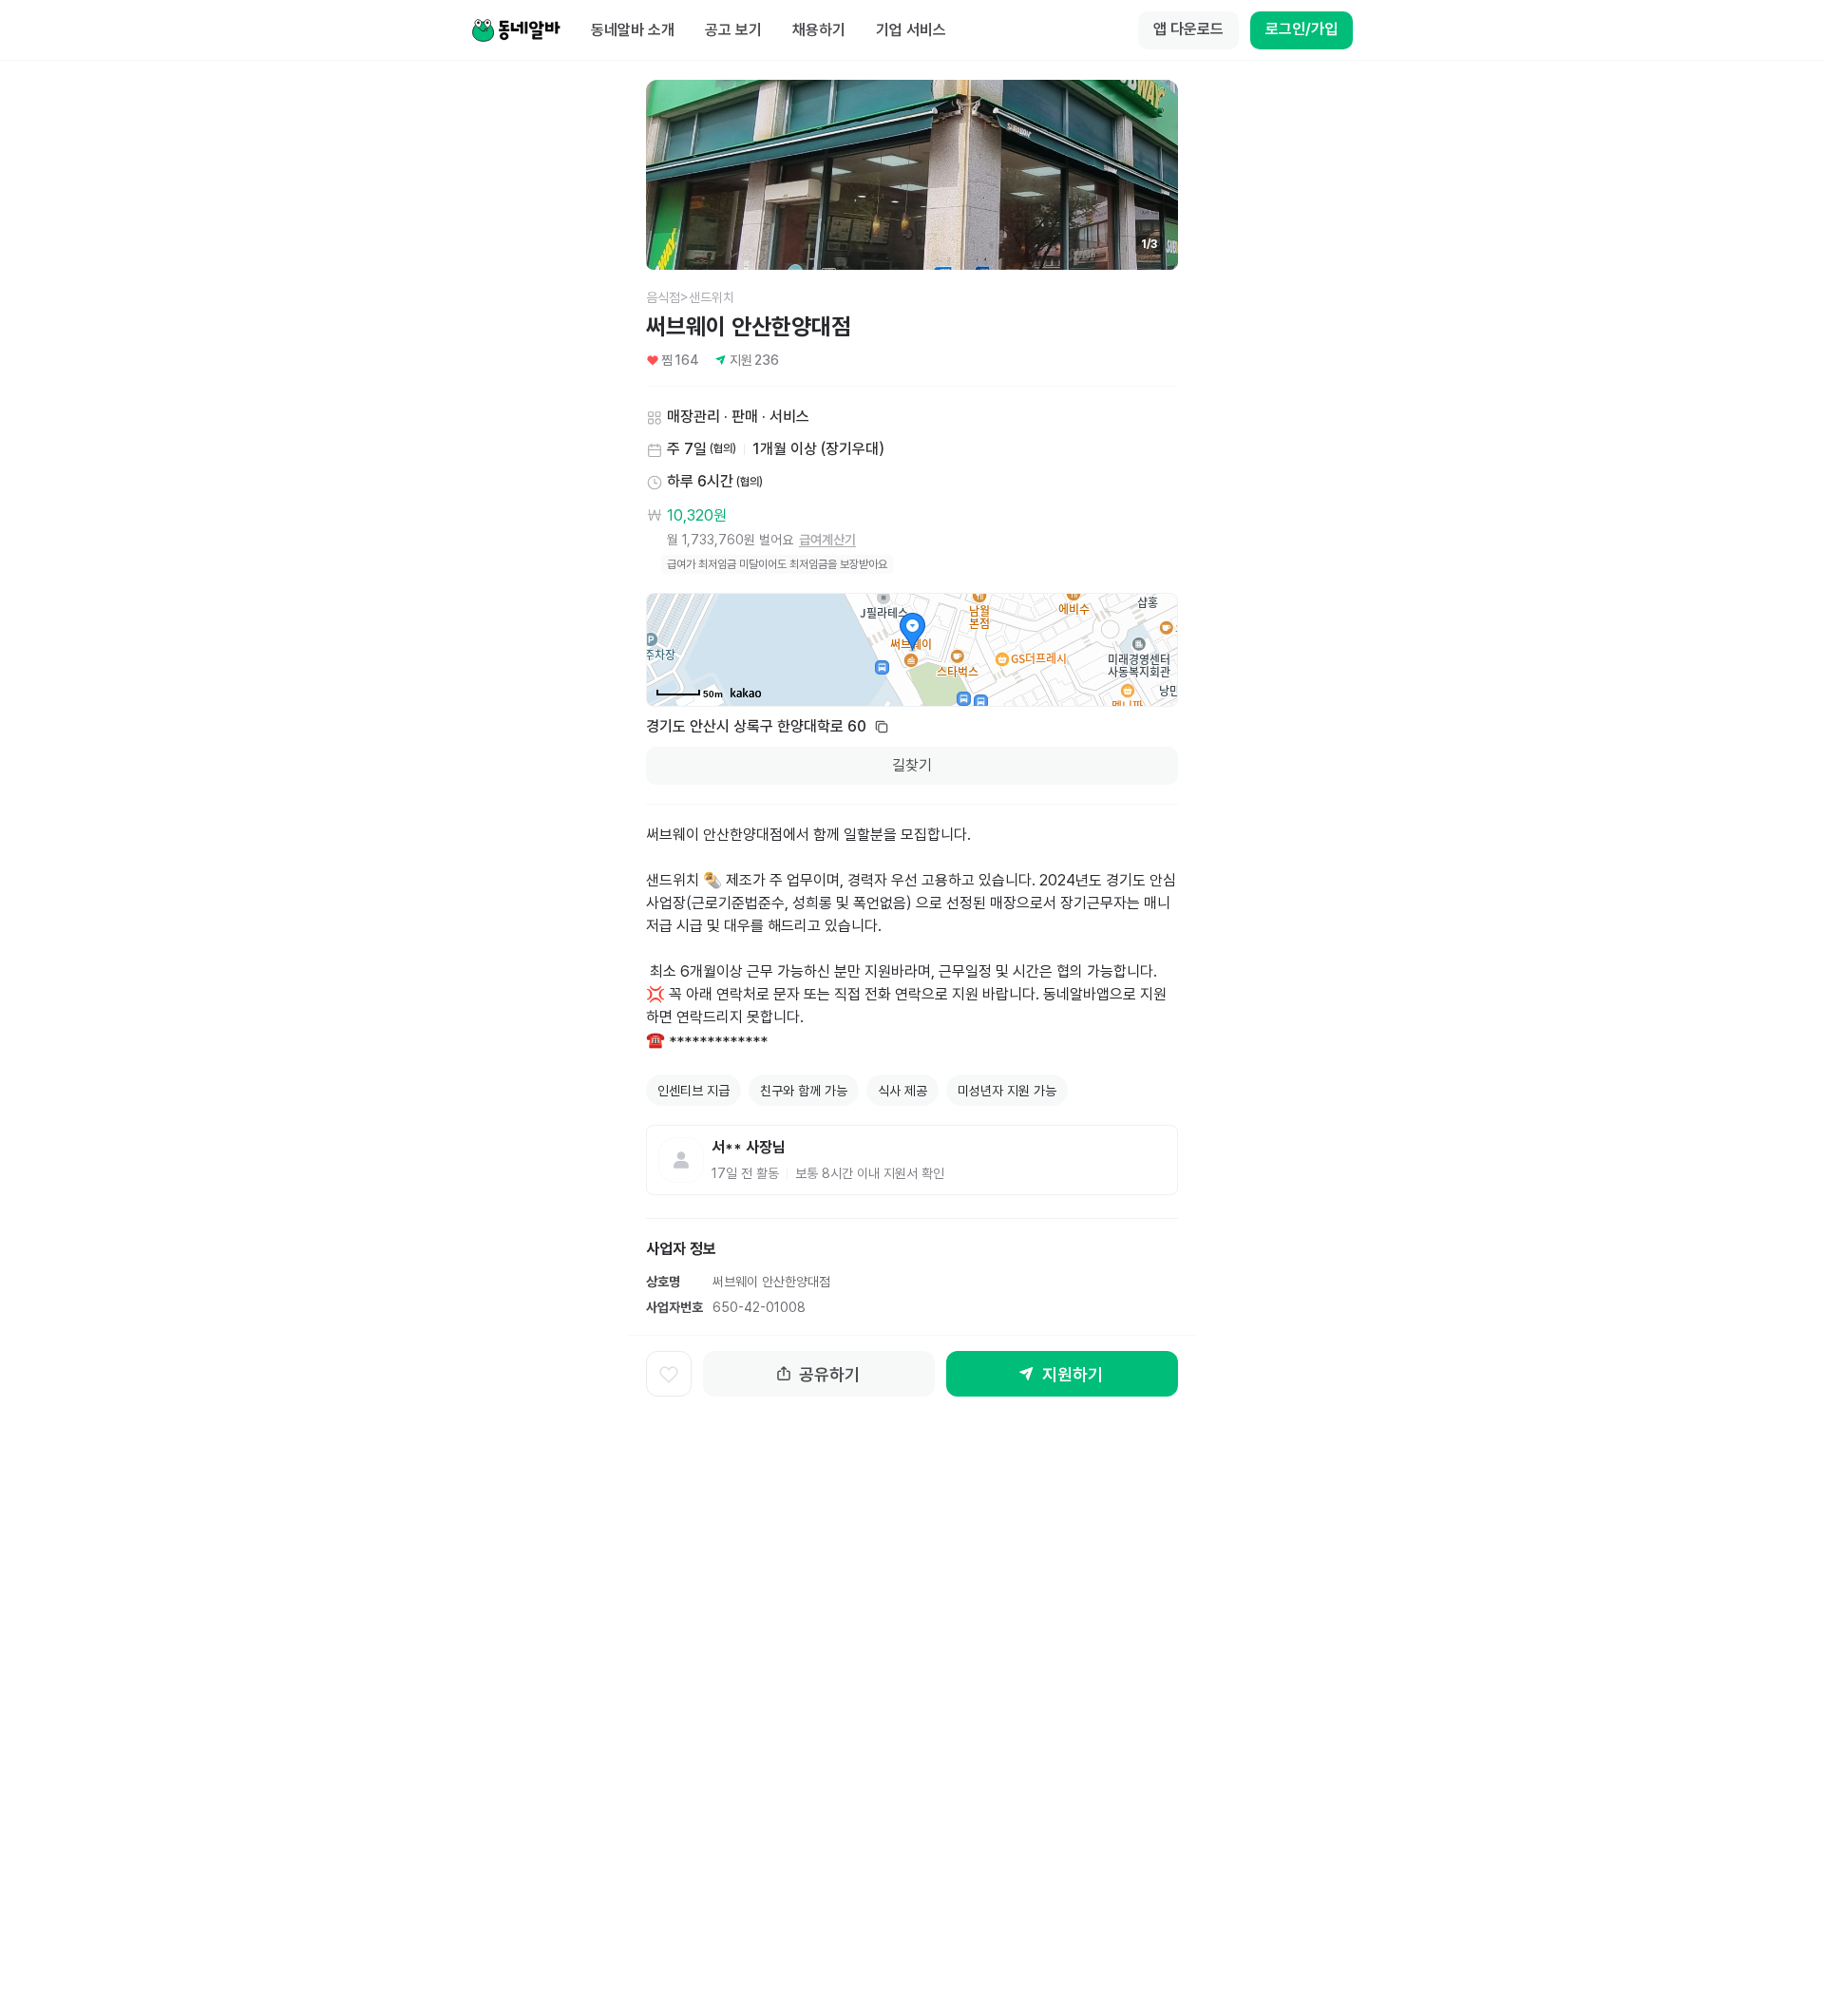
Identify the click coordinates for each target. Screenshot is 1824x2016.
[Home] (516, 30)
